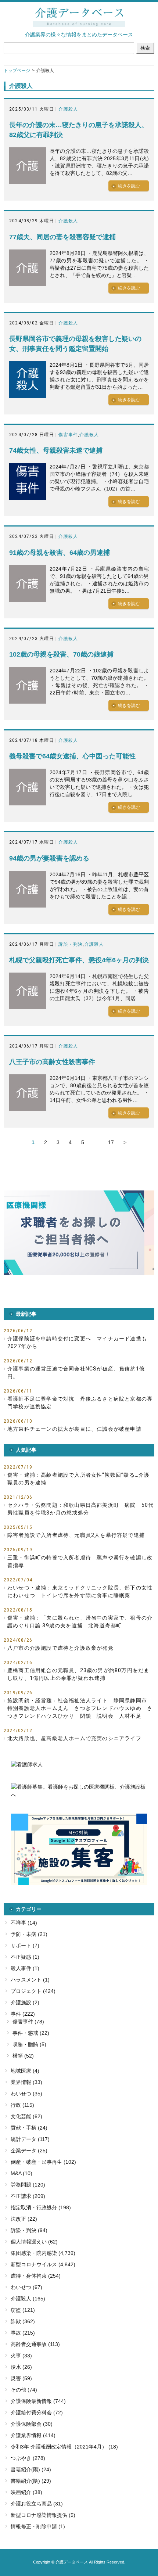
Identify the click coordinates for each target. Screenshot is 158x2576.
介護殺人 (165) (28, 2299)
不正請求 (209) (28, 2196)
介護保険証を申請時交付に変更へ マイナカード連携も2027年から (77, 1342)
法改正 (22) (24, 2219)
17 (111, 1142)
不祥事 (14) (24, 1923)
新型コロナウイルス (34, 2264)
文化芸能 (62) (26, 2116)
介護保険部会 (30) (32, 2424)
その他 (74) (24, 2390)
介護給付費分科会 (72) (37, 2412)
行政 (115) (22, 2105)
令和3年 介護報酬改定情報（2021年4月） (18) (64, 2447)
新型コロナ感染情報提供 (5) (43, 2515)
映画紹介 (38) (26, 2492)
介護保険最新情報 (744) (38, 2401)
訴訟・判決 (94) (29, 2230)
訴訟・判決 (71, 944)
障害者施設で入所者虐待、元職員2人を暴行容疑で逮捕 (76, 1535)
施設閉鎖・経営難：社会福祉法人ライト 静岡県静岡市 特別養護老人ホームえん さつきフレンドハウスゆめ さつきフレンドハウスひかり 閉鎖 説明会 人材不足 (80, 1708)
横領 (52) (23, 2056)
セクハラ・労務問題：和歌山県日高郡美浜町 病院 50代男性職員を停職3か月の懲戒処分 (80, 1509)
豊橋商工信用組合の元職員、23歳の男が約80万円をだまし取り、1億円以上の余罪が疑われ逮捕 (78, 1674)
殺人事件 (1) (25, 1968)
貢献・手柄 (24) (29, 2128)
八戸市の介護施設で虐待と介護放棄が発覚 (60, 1648)
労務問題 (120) (28, 2185)
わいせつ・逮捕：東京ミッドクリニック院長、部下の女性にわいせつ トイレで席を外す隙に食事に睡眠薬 (80, 1591)
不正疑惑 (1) (25, 1957)
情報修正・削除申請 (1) (38, 2526)
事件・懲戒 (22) (31, 2033)
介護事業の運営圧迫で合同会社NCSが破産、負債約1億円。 (76, 1373)
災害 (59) (21, 2378)
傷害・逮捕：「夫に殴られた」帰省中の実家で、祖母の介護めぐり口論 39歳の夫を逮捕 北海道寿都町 (80, 1622)
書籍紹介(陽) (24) (31, 2469)
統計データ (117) (30, 2139)
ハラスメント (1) (30, 1980)
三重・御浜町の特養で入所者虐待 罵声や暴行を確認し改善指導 (80, 1561)
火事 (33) (21, 2356)
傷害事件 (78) (28, 2022)
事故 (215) (23, 2333)
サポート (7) (25, 1946)
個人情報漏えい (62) (34, 2242)
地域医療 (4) (25, 2071)
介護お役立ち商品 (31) (37, 2504)
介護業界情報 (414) (33, 2435)
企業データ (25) (29, 2151)
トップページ (17, 71)
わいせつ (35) (26, 2094)
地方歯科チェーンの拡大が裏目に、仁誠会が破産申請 (74, 1429)
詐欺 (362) (23, 2321)
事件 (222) (23, 2014)
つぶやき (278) (28, 2458)
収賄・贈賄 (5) (29, 2044)
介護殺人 (68, 109)
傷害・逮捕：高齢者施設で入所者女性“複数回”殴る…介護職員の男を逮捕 (78, 1479)
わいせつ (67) (26, 2287)
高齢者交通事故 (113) (35, 2344)
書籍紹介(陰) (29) (31, 2481)
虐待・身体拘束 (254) (36, 2276)
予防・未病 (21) (29, 1934)
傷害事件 (68, 435)
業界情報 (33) (26, 2082)
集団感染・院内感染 (34, 2253)
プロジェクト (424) (33, 1991)
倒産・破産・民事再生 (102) (43, 2162)
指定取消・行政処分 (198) (41, 2207)
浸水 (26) (21, 2367)
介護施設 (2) (25, 2002)
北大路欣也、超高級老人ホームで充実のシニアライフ (74, 1738)
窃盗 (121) (23, 2310)
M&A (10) (21, 2173)
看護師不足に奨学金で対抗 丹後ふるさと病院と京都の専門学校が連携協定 (80, 1403)
